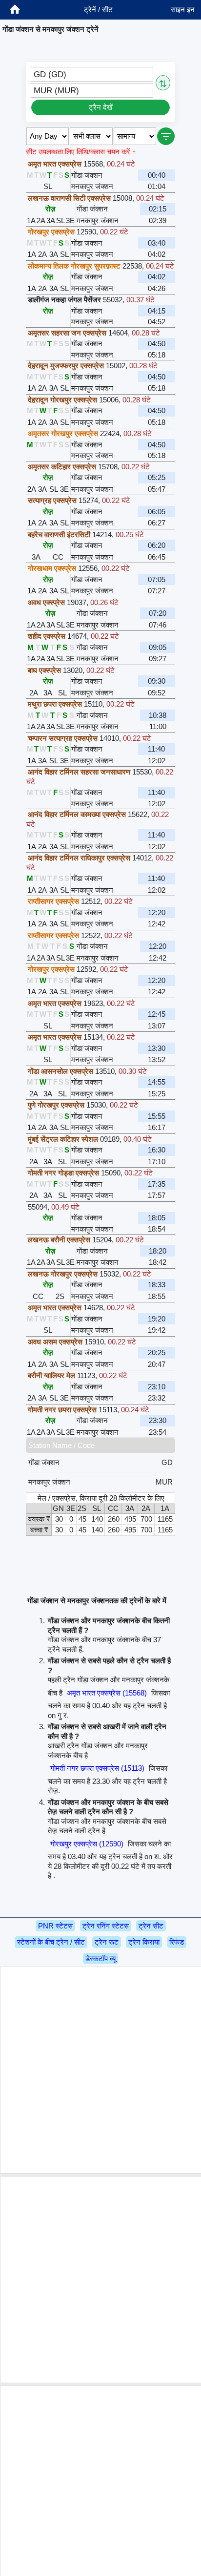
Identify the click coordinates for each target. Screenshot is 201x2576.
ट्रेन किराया (144, 1942)
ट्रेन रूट (107, 1942)
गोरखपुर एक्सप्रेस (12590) (87, 1844)
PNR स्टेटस (55, 1926)
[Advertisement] (100, 2070)
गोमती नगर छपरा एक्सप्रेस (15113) (97, 1768)
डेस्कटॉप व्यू (100, 1958)
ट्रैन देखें (101, 107)
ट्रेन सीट (151, 1926)
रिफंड (177, 1942)
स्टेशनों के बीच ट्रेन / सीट (51, 1942)
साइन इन (183, 10)
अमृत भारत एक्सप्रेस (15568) (107, 1693)
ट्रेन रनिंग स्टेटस (106, 1926)
